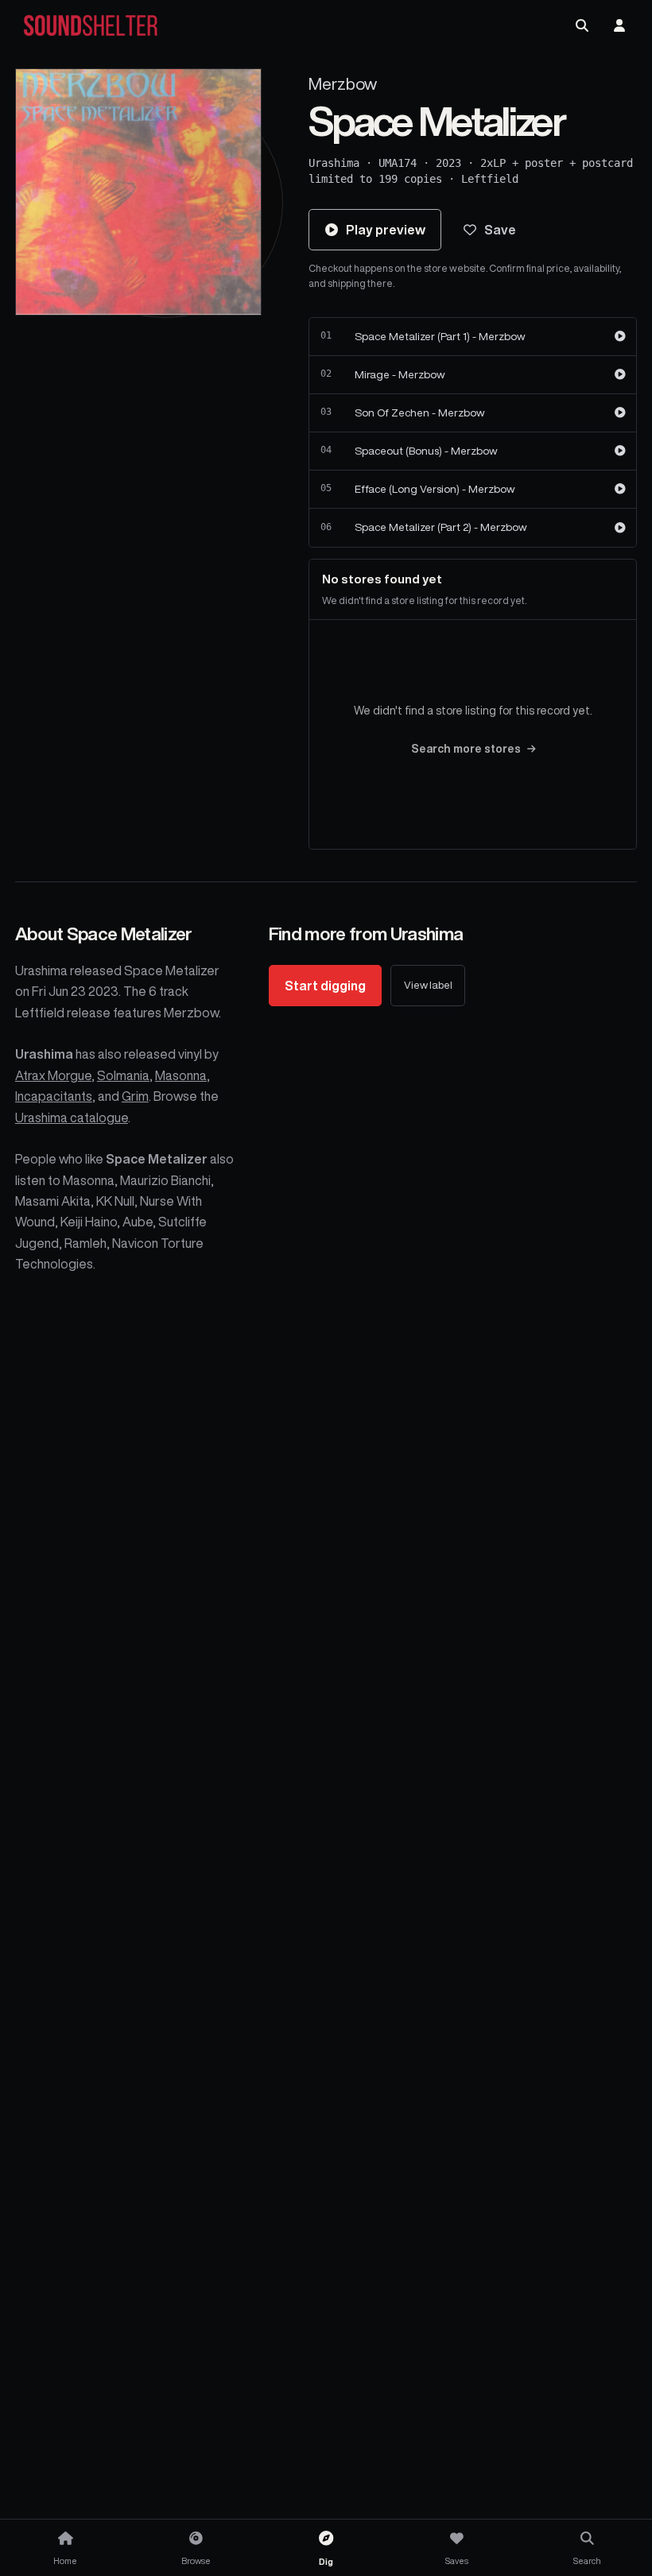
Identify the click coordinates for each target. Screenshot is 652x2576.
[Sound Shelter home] (91, 26)
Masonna (181, 1075)
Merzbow (343, 84)
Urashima (334, 163)
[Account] (619, 25)
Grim (135, 1096)
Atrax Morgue (53, 1075)
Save (500, 230)
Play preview (386, 230)
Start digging (325, 986)
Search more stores (466, 749)
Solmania (123, 1075)
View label (428, 985)
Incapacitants (54, 1096)
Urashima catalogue (72, 1118)
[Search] (582, 25)
